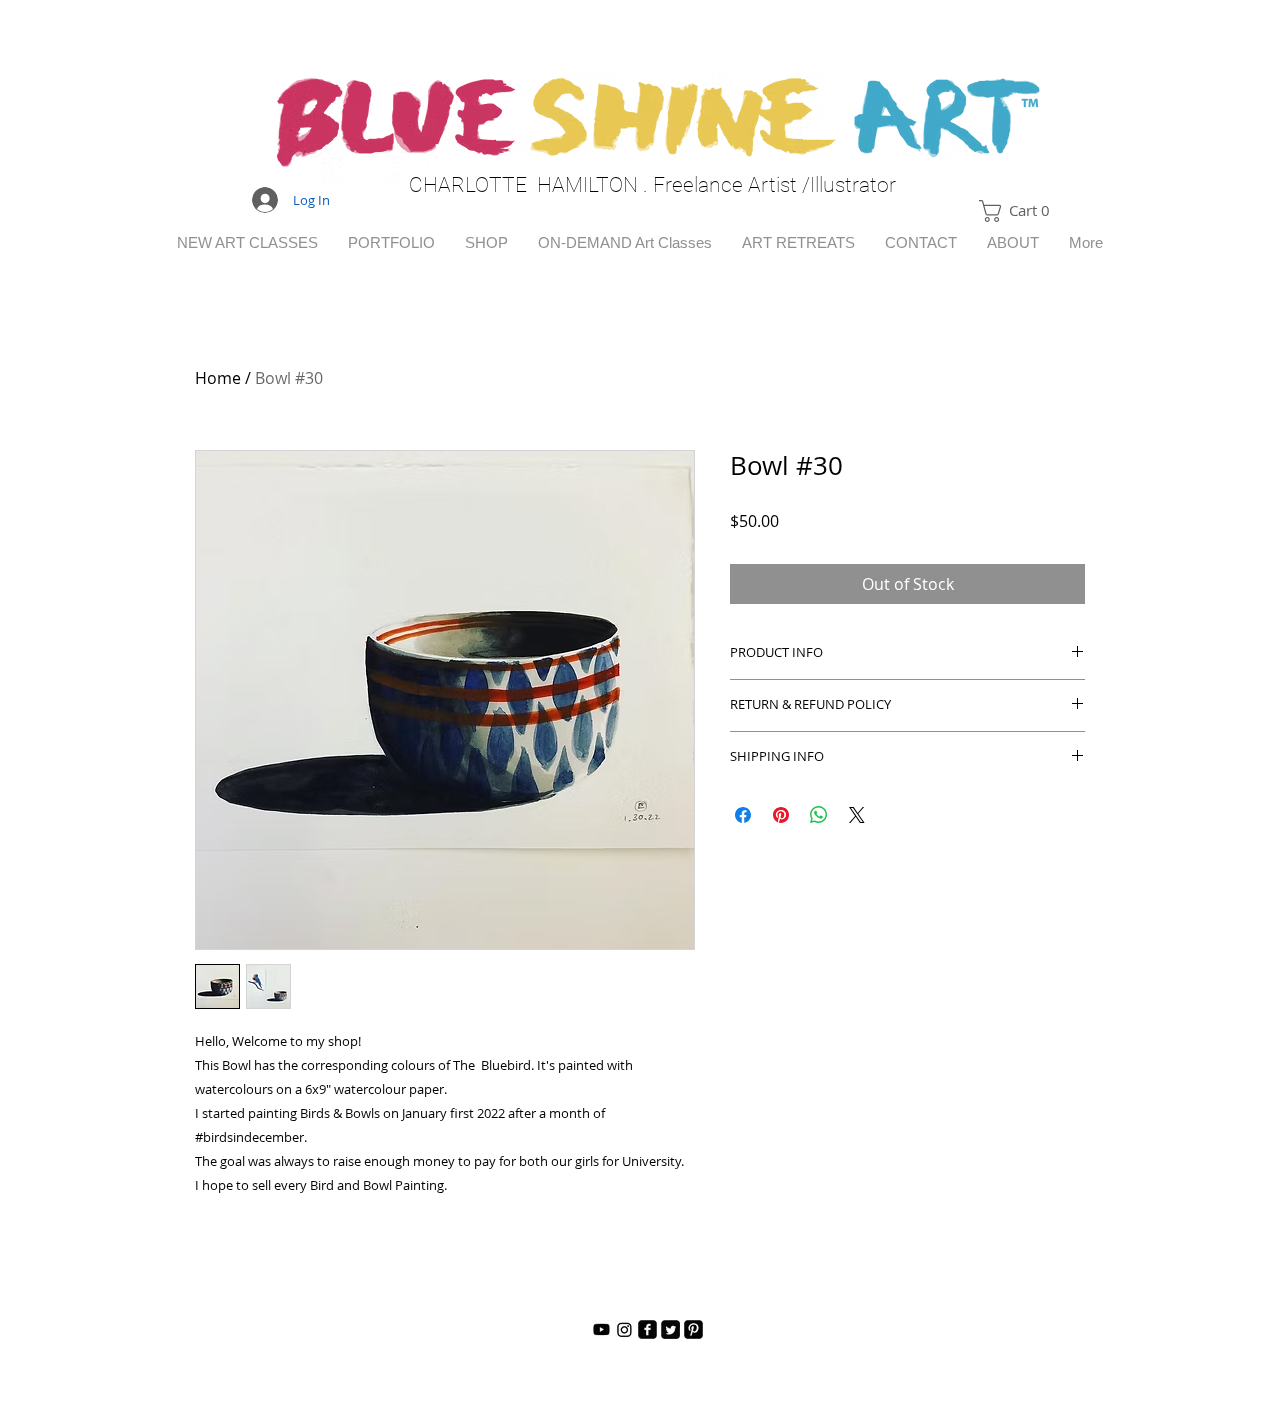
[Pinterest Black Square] (693, 1329)
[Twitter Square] (670, 1329)
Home (218, 378)
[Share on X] (857, 815)
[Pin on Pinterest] (781, 815)
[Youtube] (601, 1329)
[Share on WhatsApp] (819, 815)
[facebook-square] (647, 1329)
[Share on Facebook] (743, 815)
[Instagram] (624, 1329)
